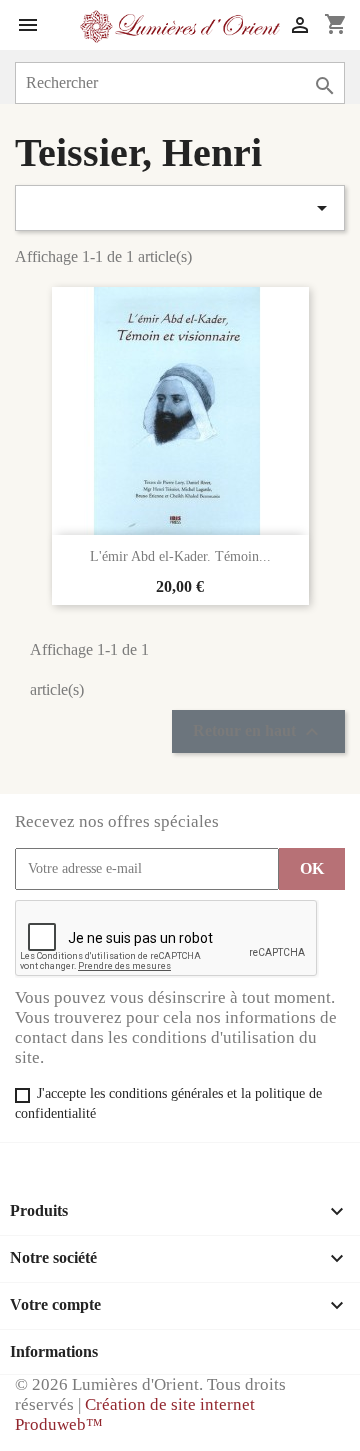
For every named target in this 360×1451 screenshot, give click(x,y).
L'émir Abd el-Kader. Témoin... (180, 556)
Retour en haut (258, 732)
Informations (54, 1351)
